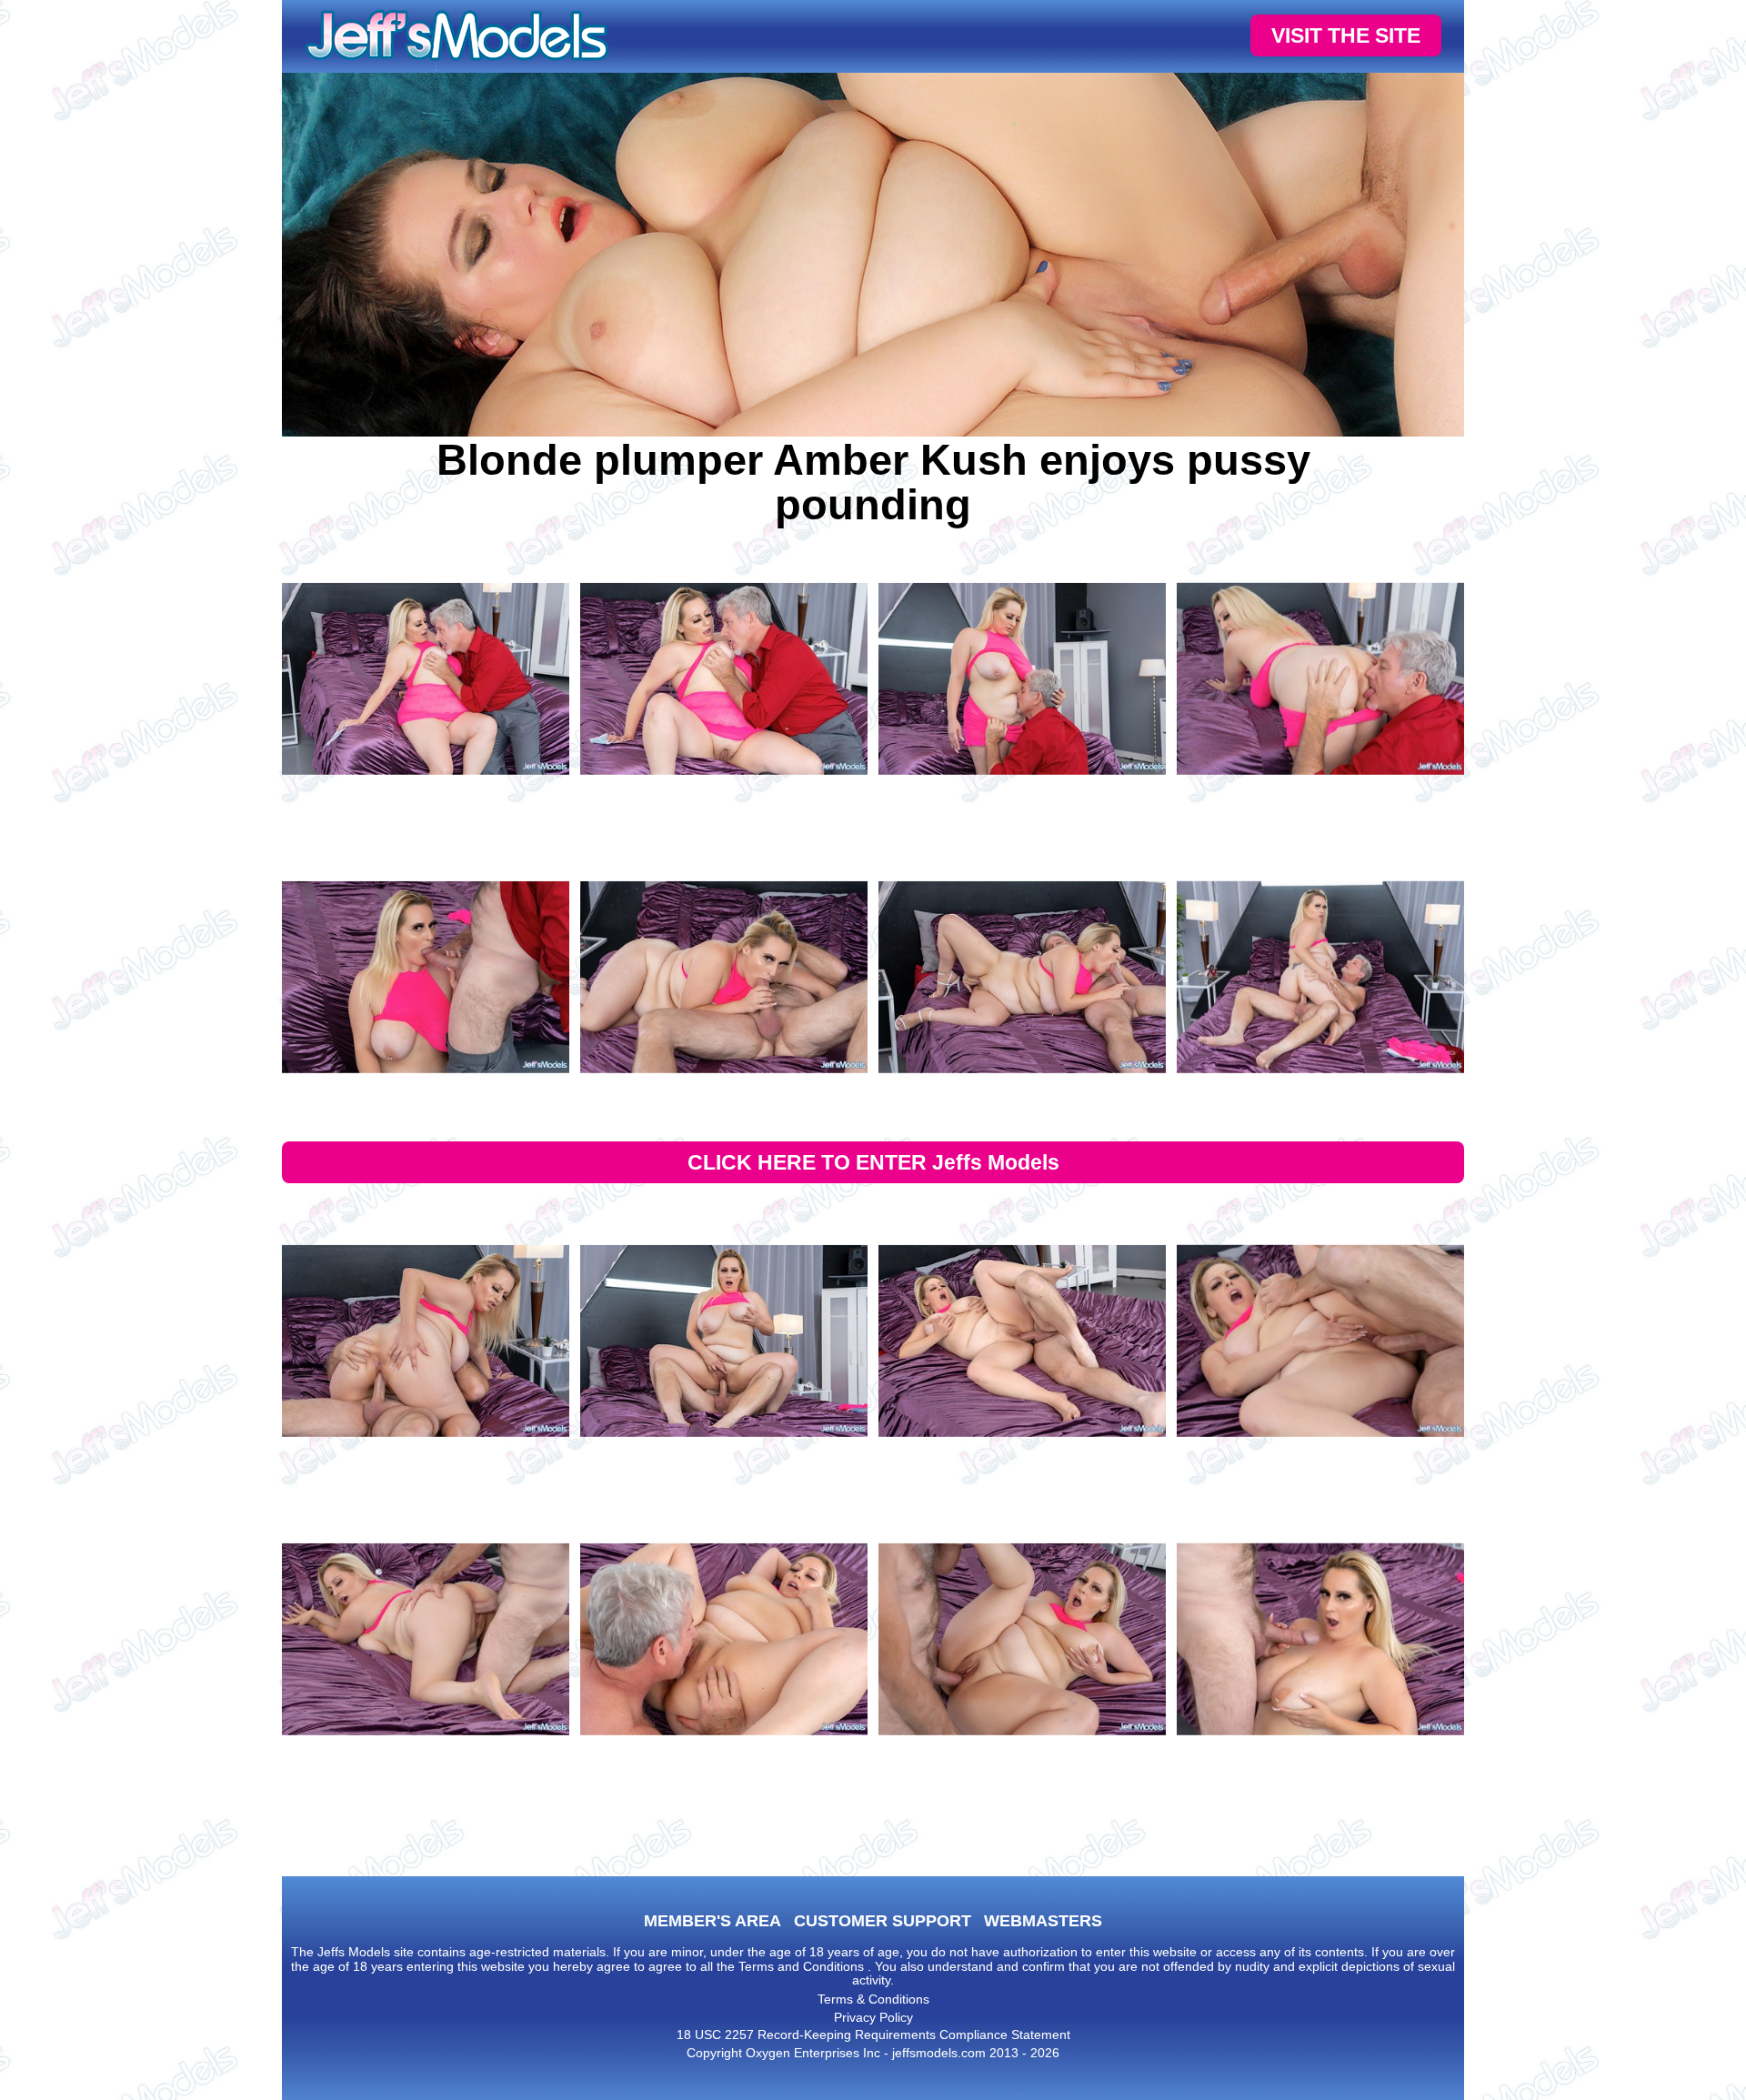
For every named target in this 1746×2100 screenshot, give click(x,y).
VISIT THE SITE (1346, 35)
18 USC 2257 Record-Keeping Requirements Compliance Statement (873, 2035)
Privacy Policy (873, 2017)
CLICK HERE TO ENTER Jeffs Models (873, 1162)
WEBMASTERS (1043, 1921)
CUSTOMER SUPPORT (883, 1921)
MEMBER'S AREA (712, 1921)
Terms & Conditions (873, 1999)
